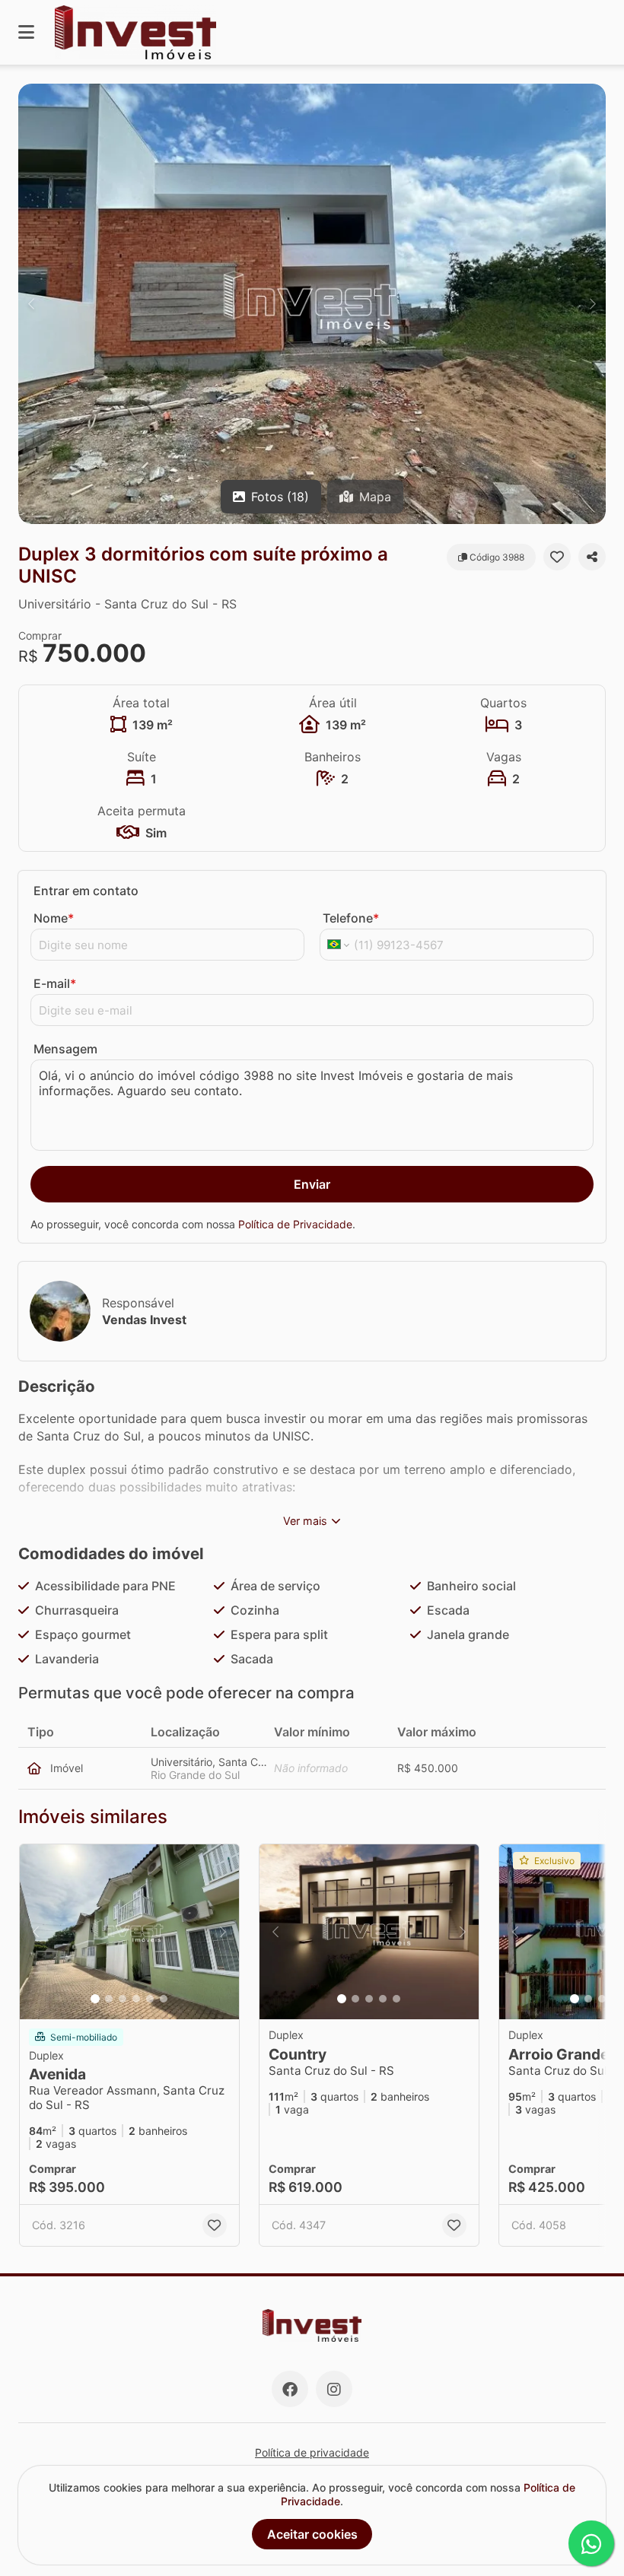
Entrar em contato (86, 891)
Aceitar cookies (312, 2534)
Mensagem (65, 1049)
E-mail (55, 983)
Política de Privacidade (295, 1224)
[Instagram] (334, 2389)
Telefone (351, 918)
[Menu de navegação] (26, 32)
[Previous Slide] (31, 304)
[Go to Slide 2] (109, 1999)
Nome (54, 918)
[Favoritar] (557, 557)
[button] (312, 304)
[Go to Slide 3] (123, 1999)
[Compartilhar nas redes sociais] (592, 557)
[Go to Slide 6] (164, 1999)
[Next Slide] (593, 304)
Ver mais (305, 1521)
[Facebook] (290, 2389)
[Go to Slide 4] (136, 1999)
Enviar (312, 1184)
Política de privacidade (312, 2452)
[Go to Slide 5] (150, 1999)
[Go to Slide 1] (95, 1999)
